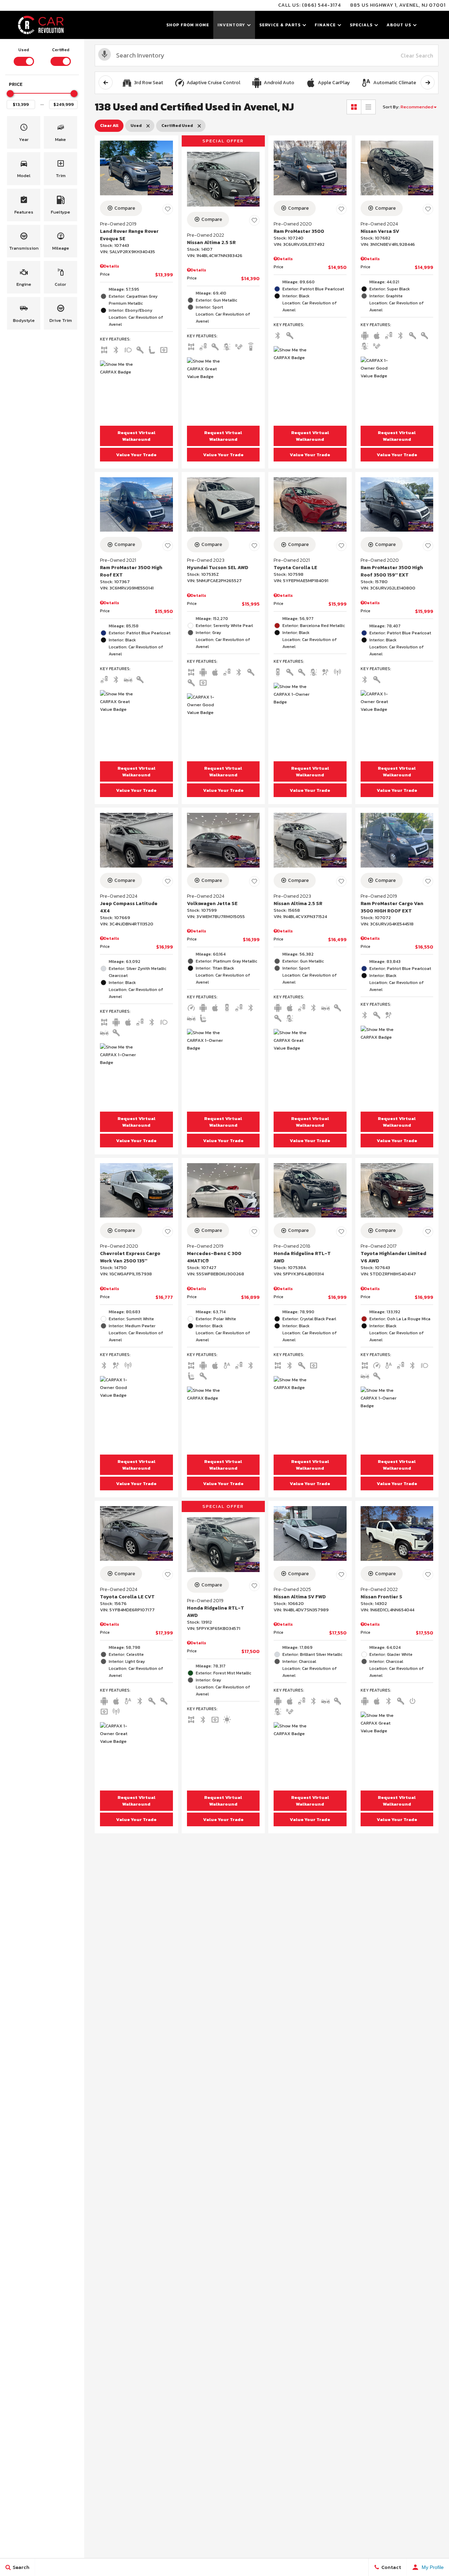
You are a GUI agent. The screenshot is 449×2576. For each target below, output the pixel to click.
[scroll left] (106, 82)
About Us (399, 25)
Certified (61, 50)
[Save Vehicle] (168, 209)
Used (24, 50)
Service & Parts (280, 25)
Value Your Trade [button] (136, 455)
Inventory (231, 25)
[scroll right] (428, 82)
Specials (361, 25)
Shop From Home (188, 25)
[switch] (24, 56)
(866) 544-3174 (321, 5)
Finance (325, 25)
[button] (24, 132)
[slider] (10, 94)
